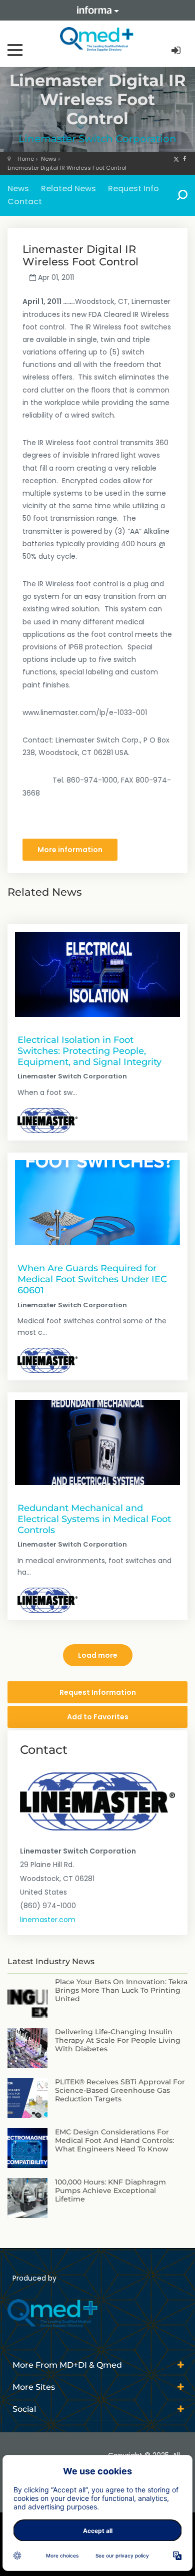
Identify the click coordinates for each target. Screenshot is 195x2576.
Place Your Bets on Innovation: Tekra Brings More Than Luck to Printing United (121, 1990)
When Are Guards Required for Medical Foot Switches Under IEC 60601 (92, 1279)
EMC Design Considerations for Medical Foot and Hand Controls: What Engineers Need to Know (114, 2140)
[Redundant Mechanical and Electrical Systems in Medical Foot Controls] (97, 1442)
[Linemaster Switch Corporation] (47, 1121)
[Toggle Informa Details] (97, 10)
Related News (68, 189)
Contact (25, 202)
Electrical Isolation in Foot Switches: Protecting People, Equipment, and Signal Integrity (89, 1051)
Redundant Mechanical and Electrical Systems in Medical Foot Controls (94, 1519)
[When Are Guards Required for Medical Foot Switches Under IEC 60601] (97, 1203)
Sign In (177, 51)
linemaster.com (48, 1920)
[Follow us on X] (176, 159)
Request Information (98, 1692)
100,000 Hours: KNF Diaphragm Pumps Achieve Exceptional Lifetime (110, 2190)
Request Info (133, 189)
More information (70, 850)
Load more (98, 1655)
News (49, 159)
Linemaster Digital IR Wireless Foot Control (67, 168)
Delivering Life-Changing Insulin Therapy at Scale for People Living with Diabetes (118, 2040)
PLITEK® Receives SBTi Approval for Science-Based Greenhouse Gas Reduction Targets (120, 2090)
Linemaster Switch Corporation (97, 139)
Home (26, 159)
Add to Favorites (98, 1717)
